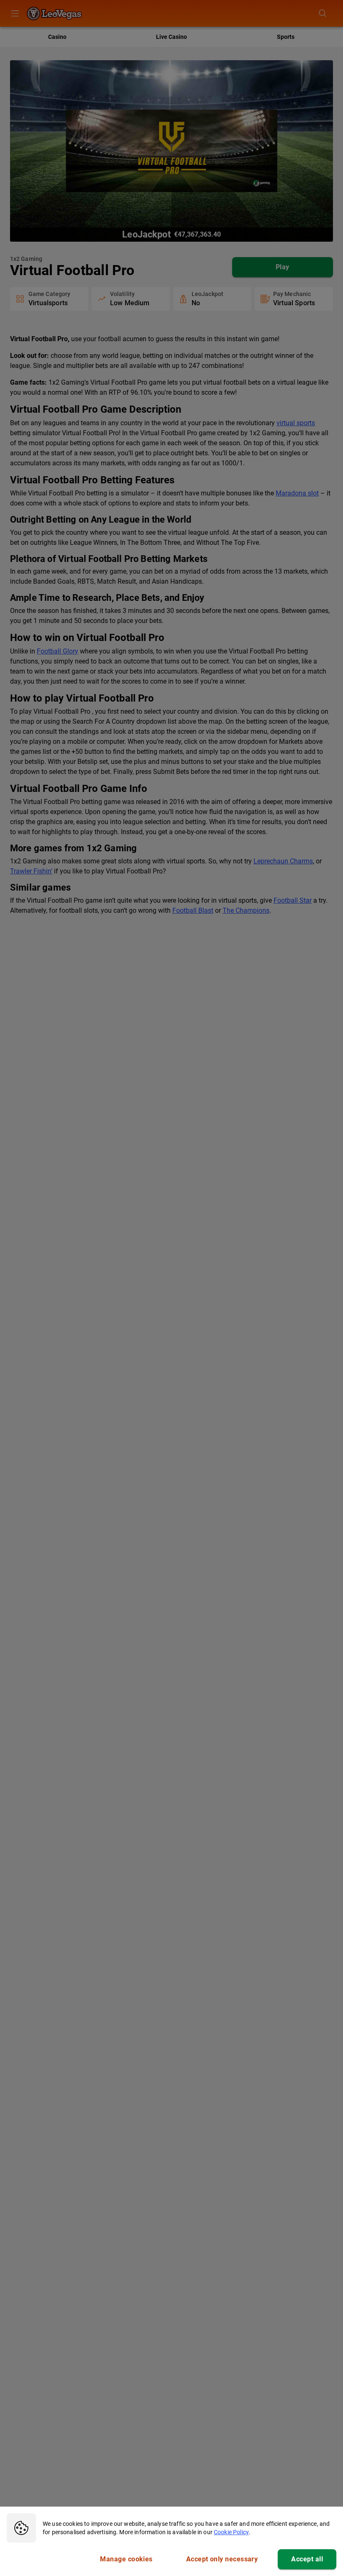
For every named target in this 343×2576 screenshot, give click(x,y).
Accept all (307, 2559)
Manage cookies (126, 2559)
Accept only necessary (222, 2559)
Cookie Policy (231, 2532)
